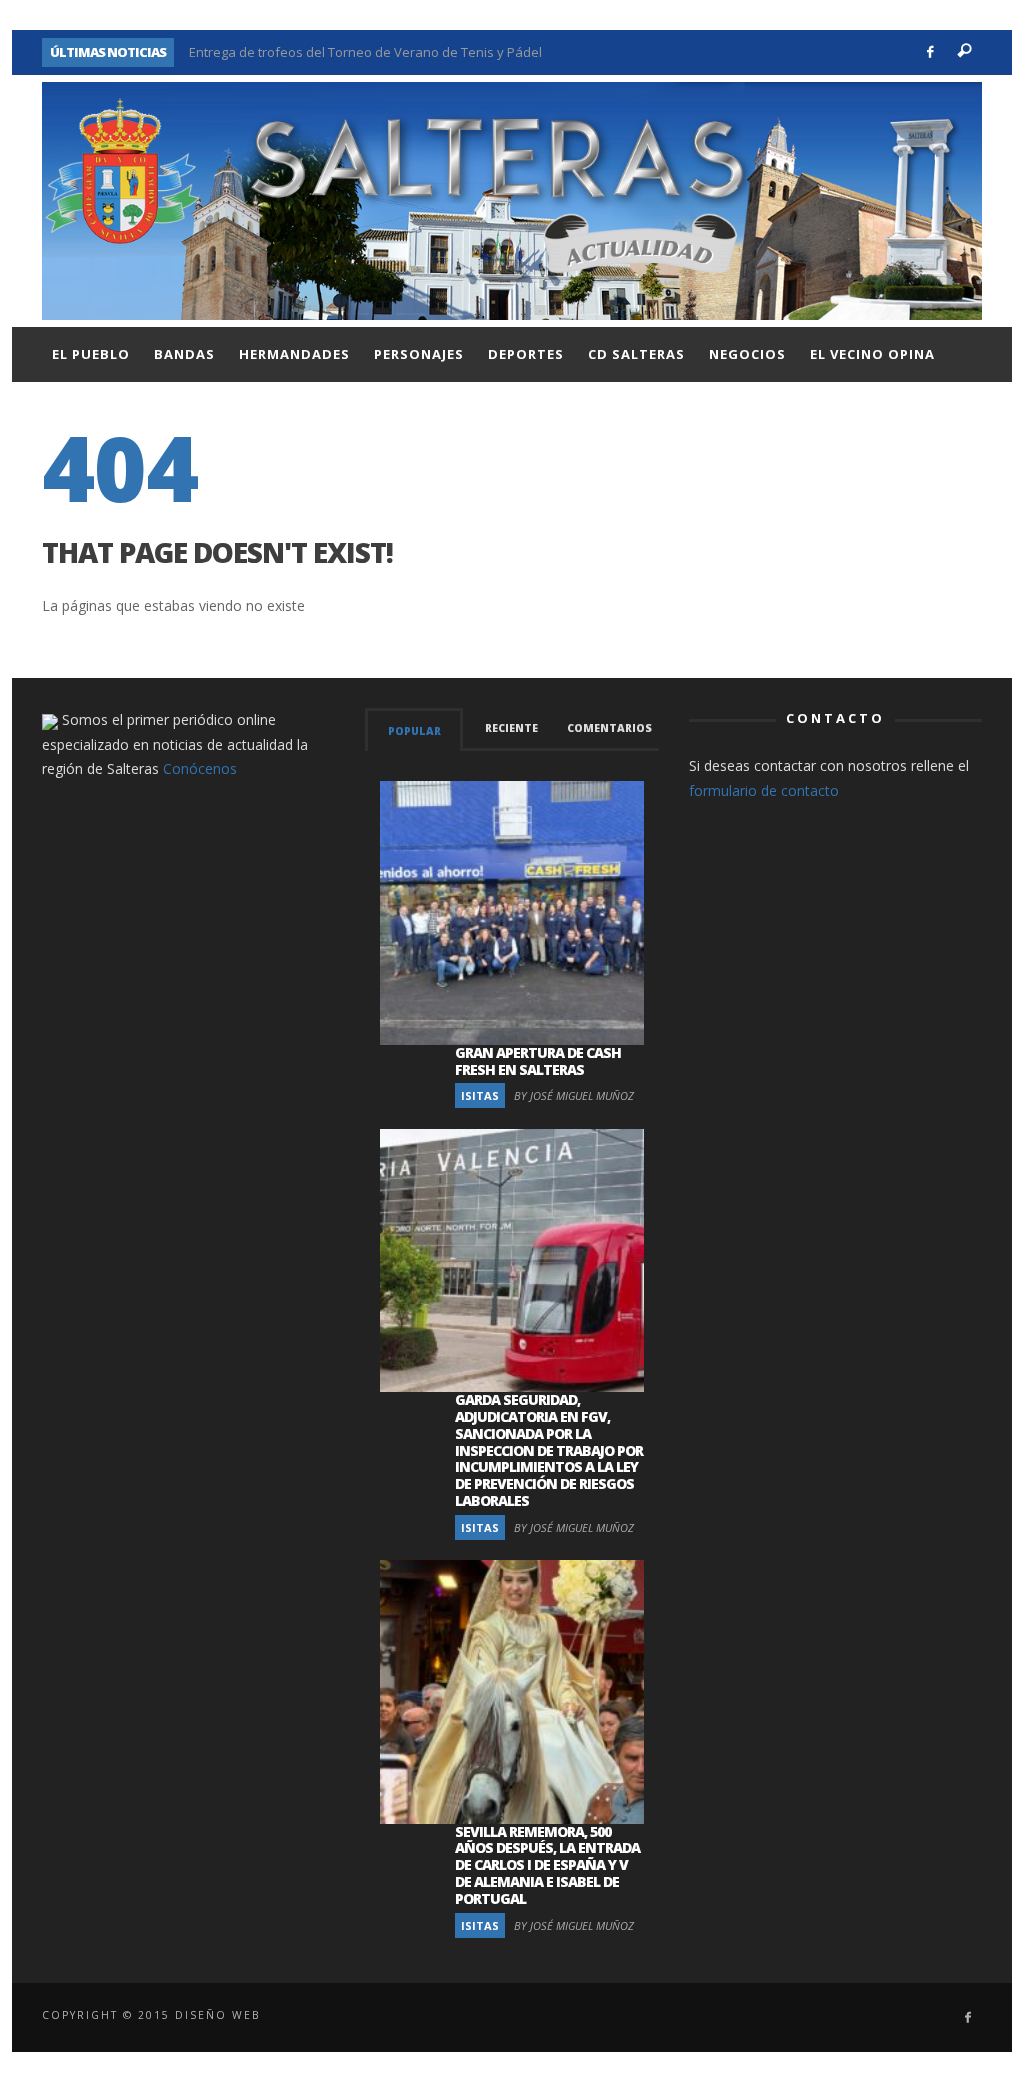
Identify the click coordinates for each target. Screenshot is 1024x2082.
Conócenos (200, 768)
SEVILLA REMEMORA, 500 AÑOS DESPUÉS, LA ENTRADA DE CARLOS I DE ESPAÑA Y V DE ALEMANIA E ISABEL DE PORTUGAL (547, 1865)
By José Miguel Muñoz (574, 1095)
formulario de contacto (764, 790)
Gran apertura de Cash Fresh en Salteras (538, 1061)
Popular (414, 731)
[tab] (414, 729)
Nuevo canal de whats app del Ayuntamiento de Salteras (361, 54)
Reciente (511, 728)
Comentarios (609, 728)
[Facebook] (930, 52)
